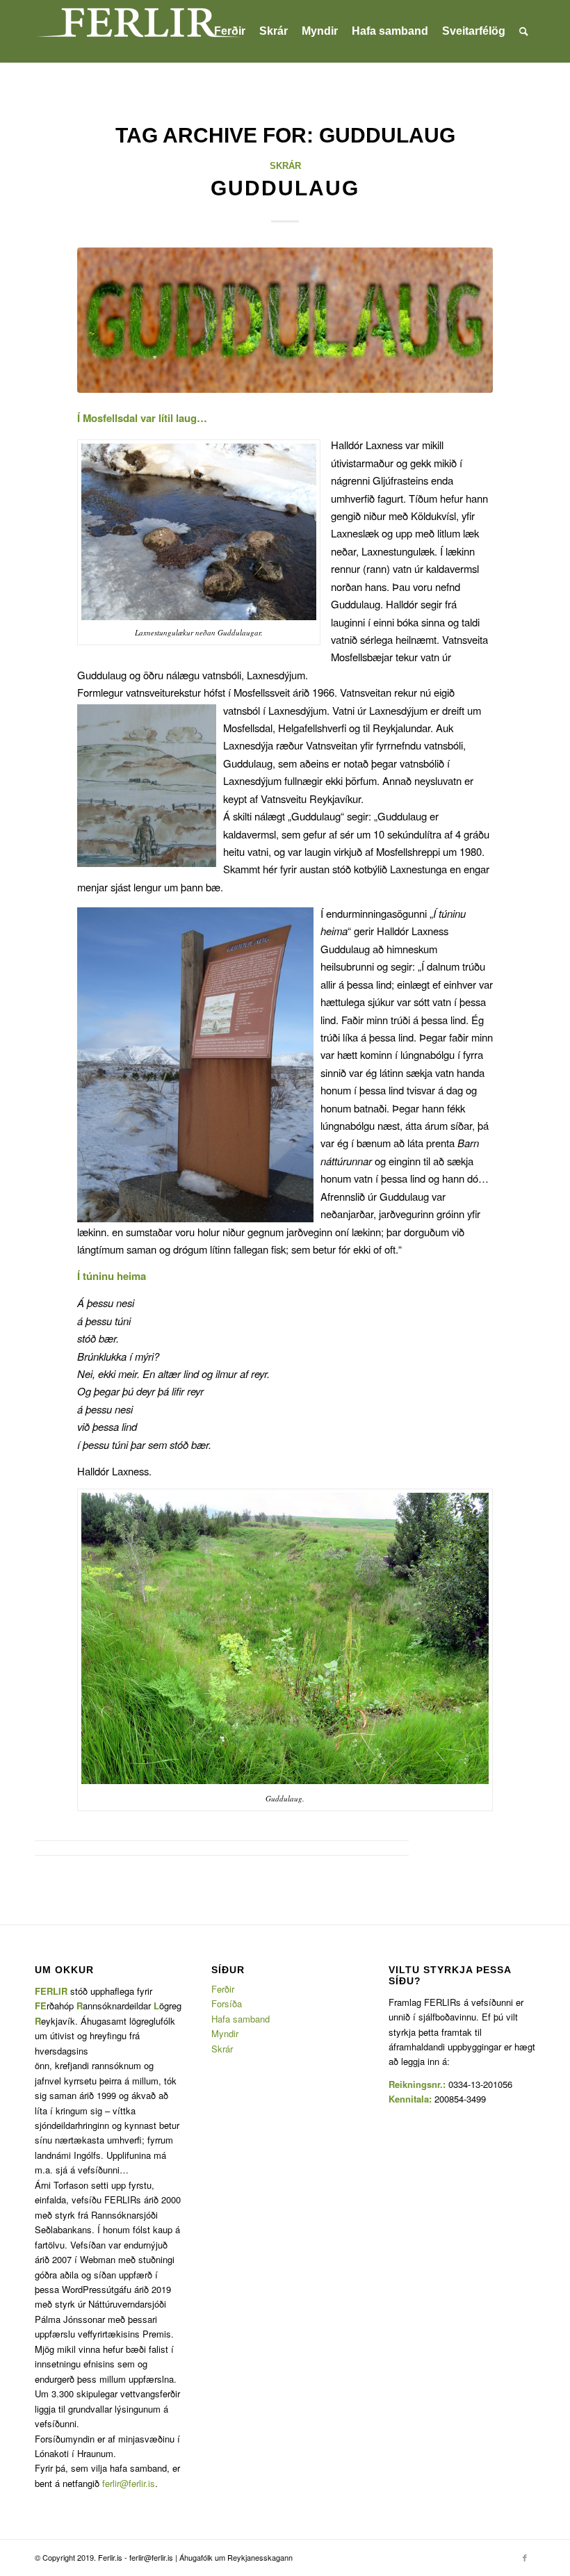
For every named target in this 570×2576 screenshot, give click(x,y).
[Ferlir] (139, 31)
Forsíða (227, 2003)
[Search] (524, 31)
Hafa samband (241, 2019)
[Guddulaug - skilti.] (285, 320)
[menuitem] (230, 31)
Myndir (225, 2033)
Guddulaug (285, 188)
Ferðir (223, 1989)
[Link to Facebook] (525, 2557)
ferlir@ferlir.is (129, 2483)
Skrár (285, 166)
